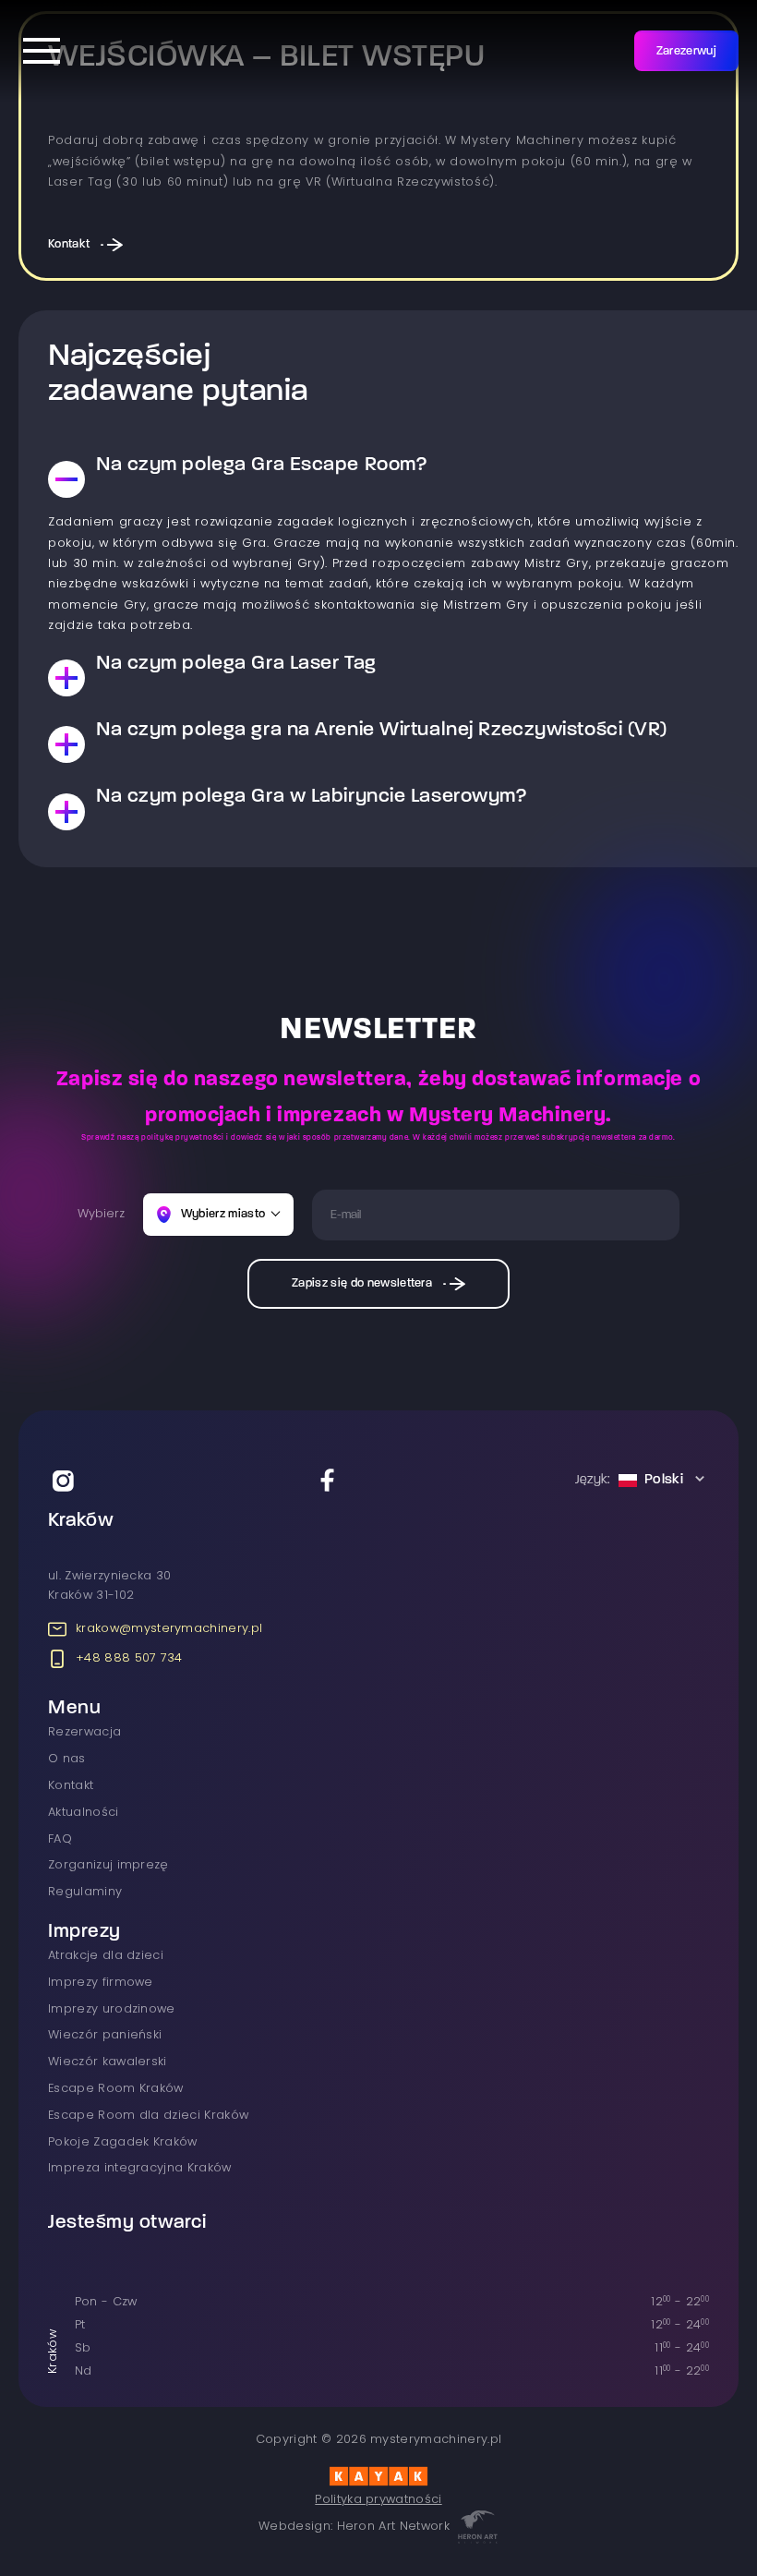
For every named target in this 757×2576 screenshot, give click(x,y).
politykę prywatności (184, 1138)
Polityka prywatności (378, 2500)
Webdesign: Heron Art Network (354, 2527)
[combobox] (642, 1481)
